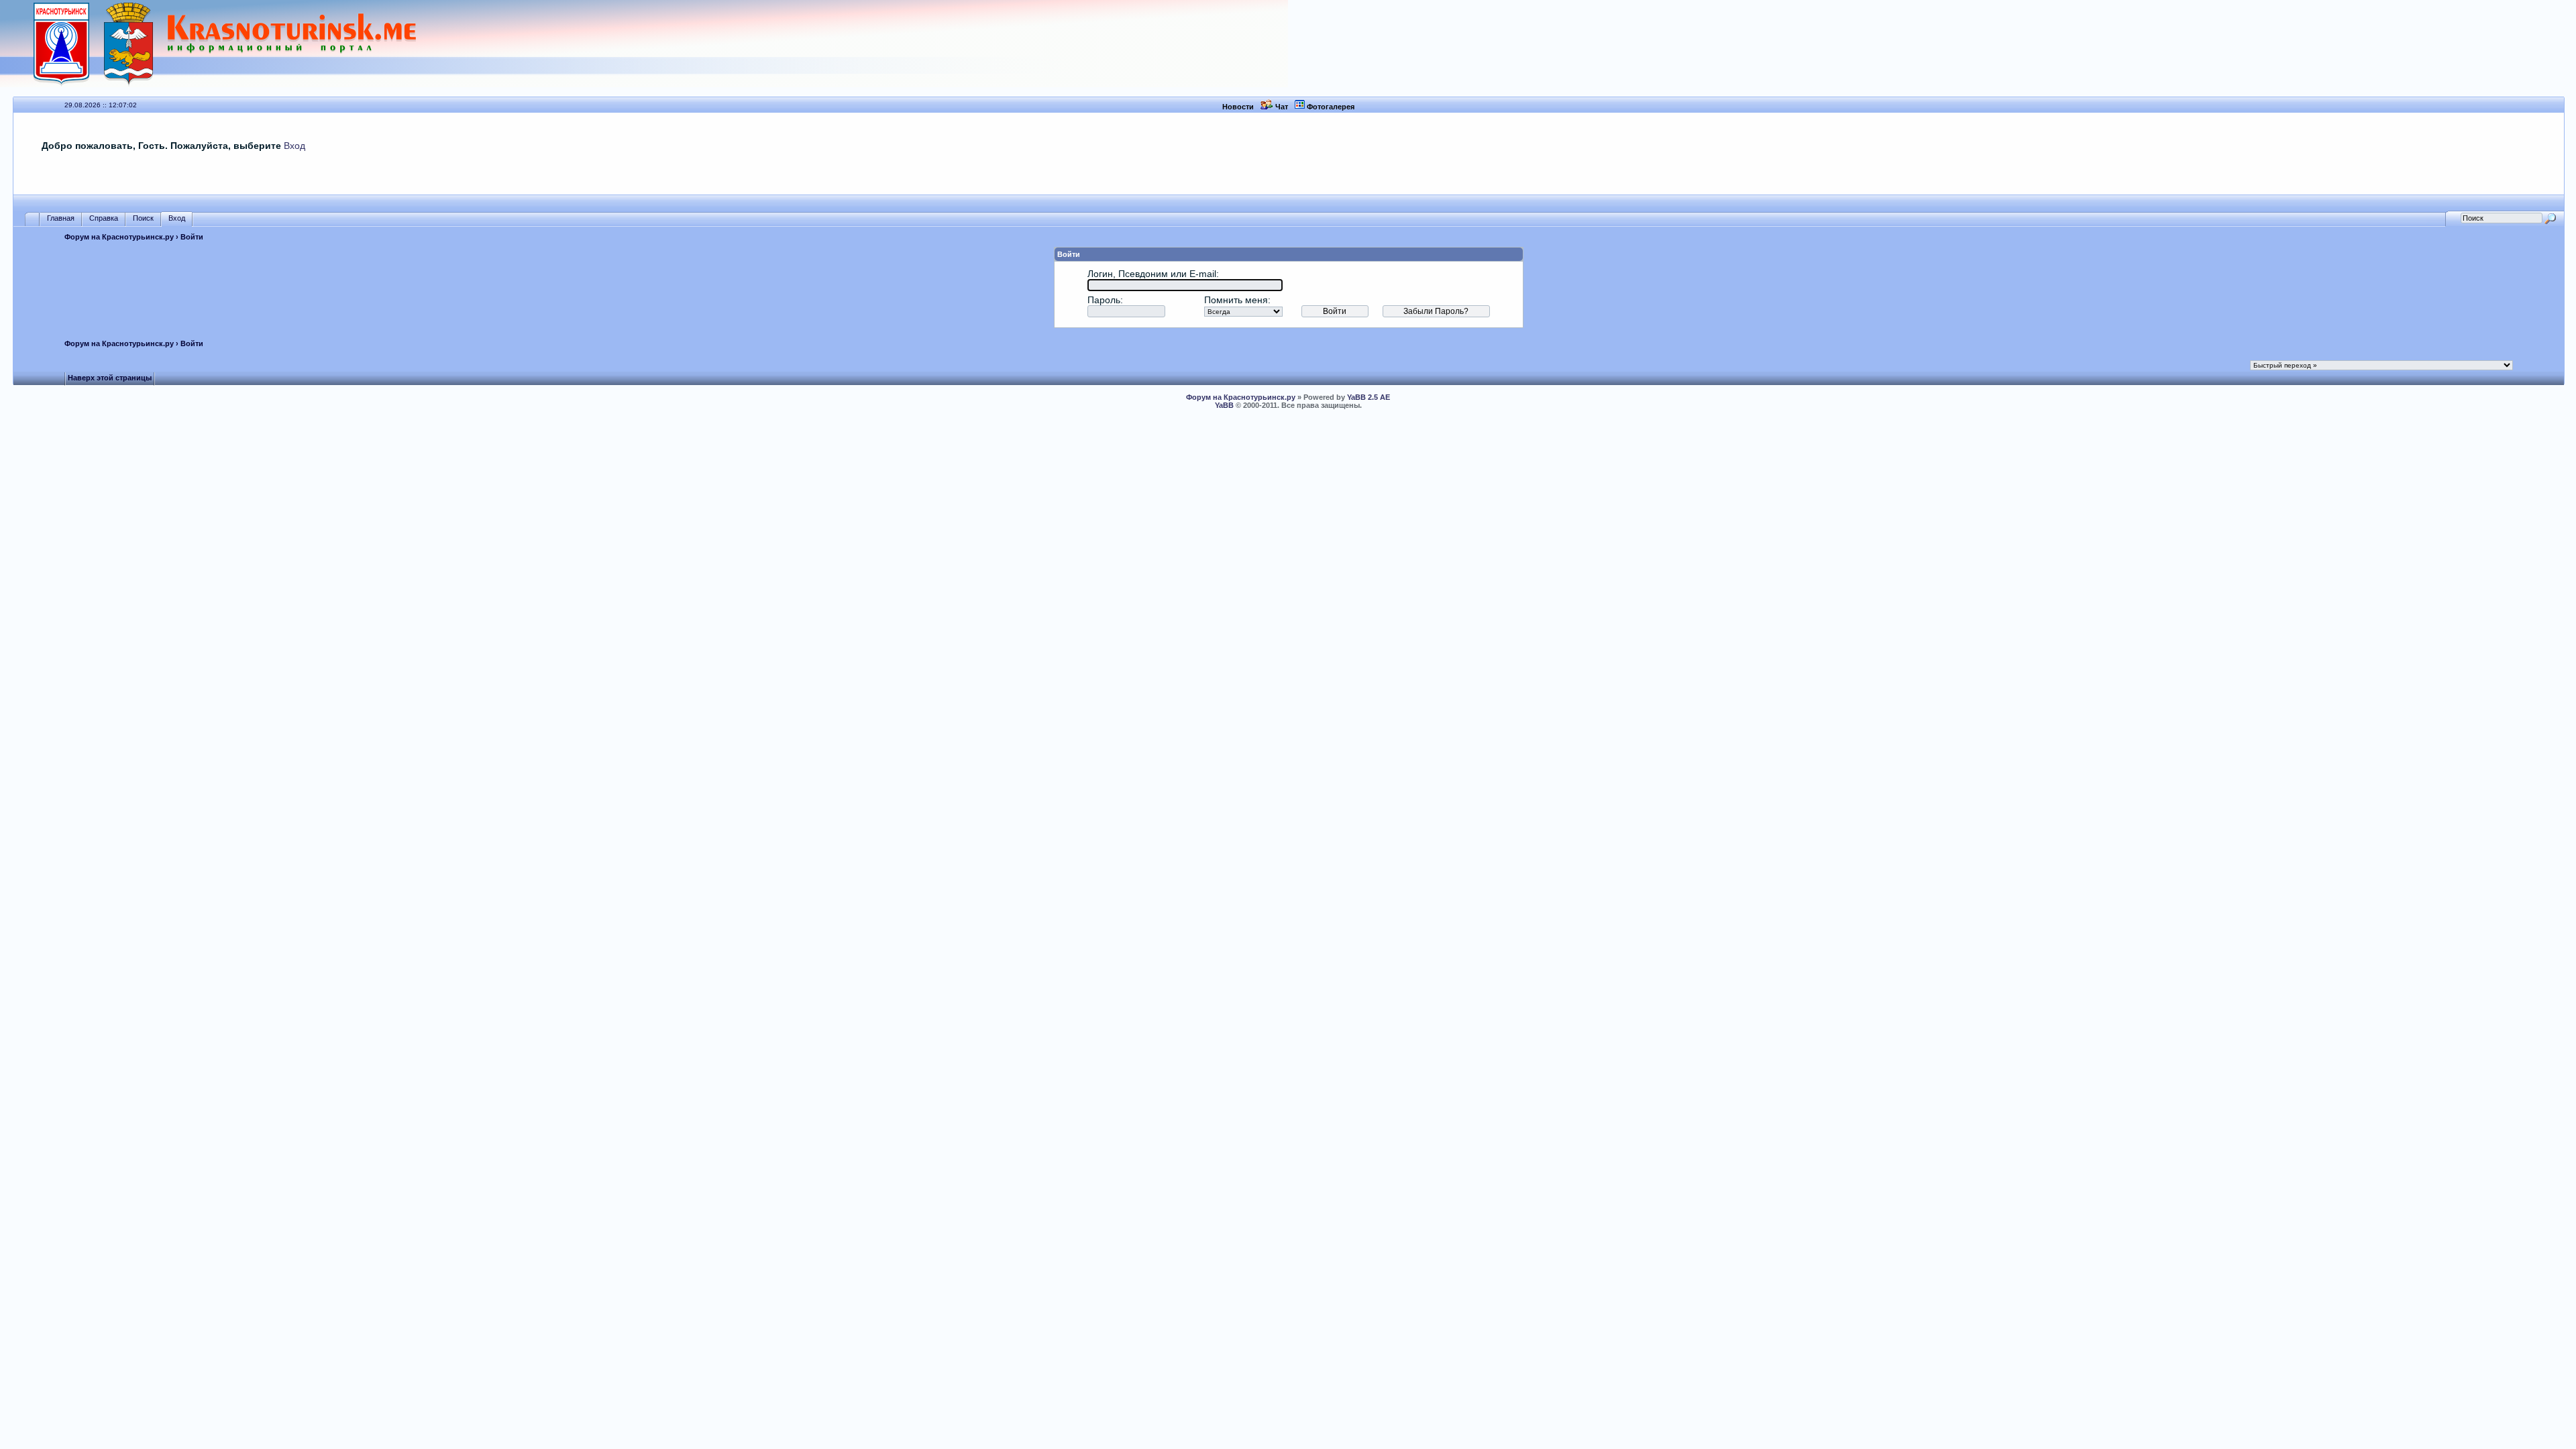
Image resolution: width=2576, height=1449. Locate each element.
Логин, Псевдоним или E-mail (1152, 274)
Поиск (143, 218)
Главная (61, 218)
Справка (104, 218)
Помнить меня (1236, 300)
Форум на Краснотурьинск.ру (119, 237)
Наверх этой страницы (110, 378)
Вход (294, 146)
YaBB (1224, 405)
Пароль (1104, 300)
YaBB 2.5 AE (1368, 397)
